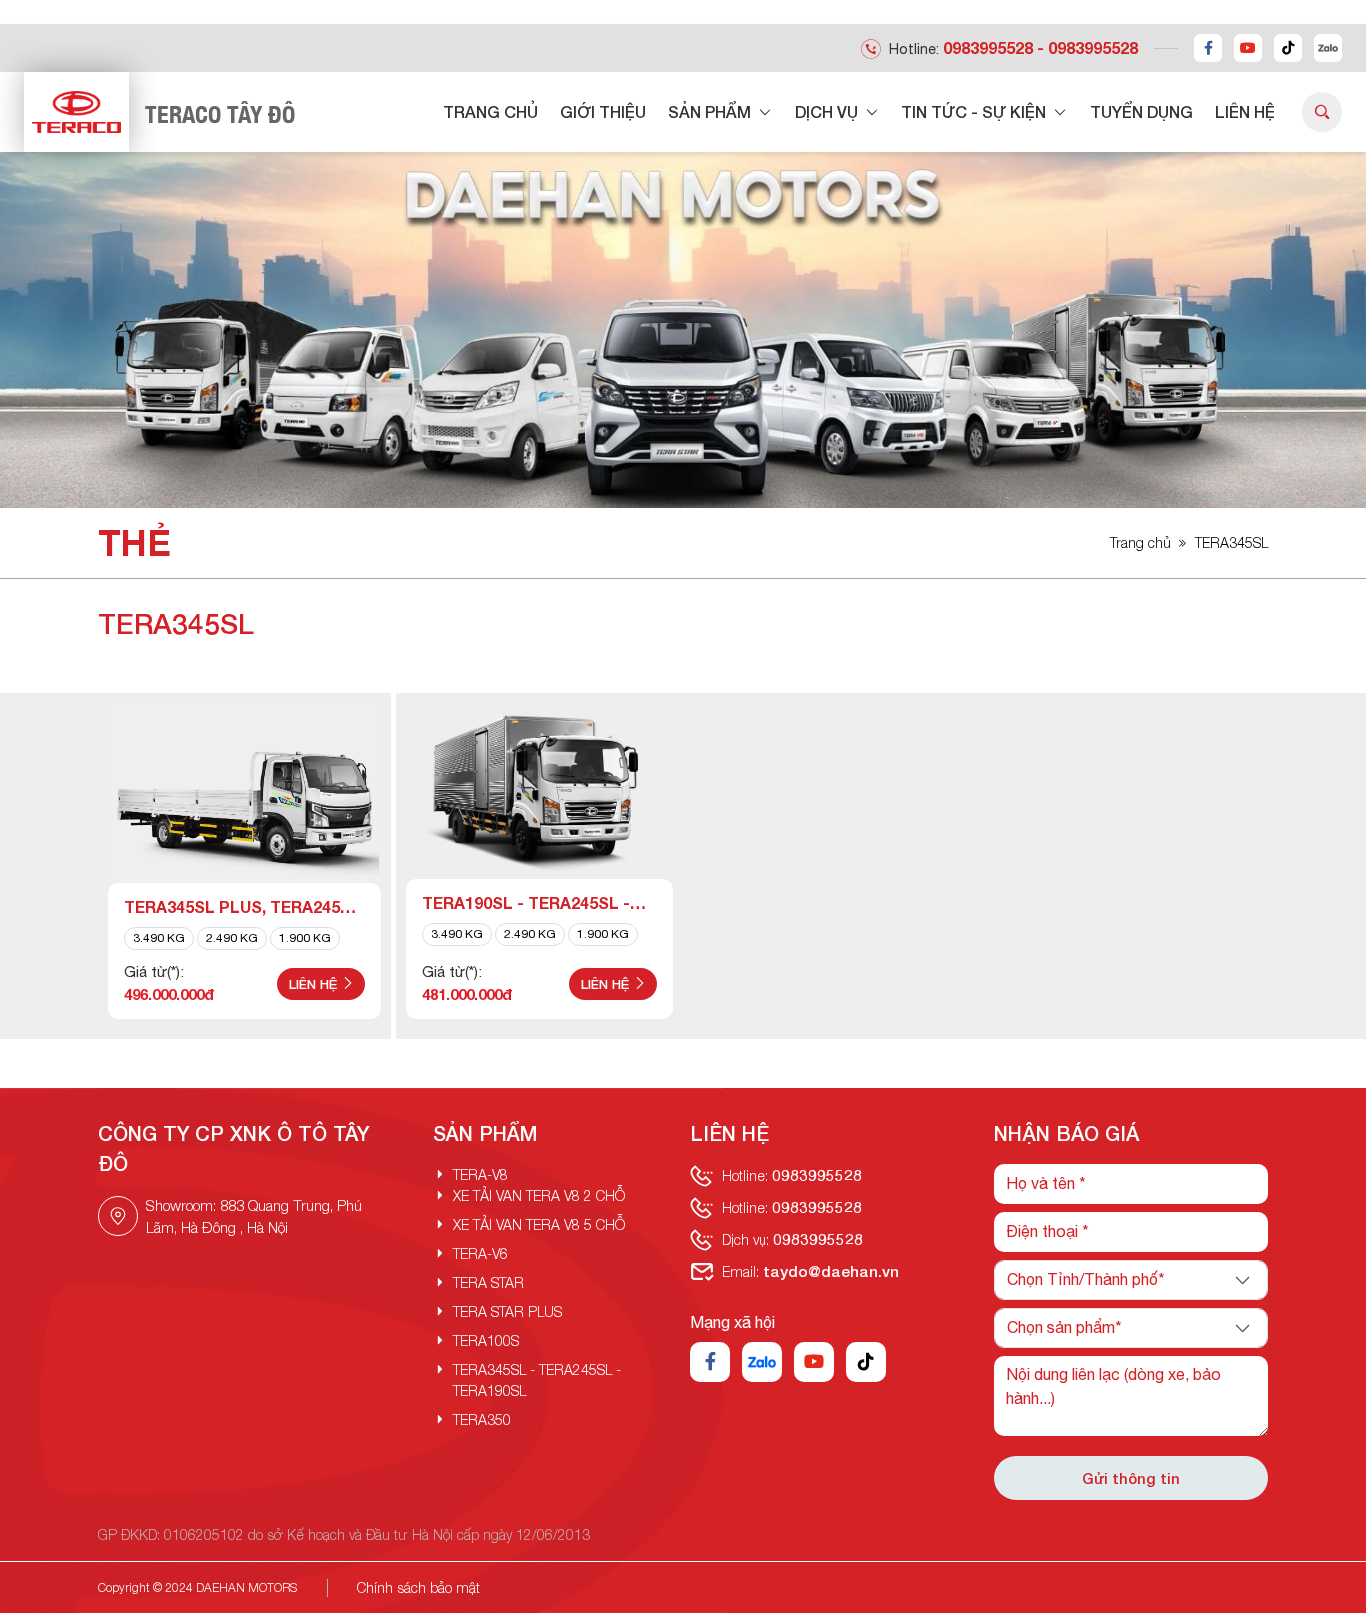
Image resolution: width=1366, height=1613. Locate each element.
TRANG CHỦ (490, 111)
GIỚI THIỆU (603, 111)
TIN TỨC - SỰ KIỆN (975, 111)
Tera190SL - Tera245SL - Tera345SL (526, 904)
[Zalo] (1328, 48)
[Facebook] (1208, 48)
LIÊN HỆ (1245, 111)
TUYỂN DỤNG (1141, 111)
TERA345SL (1231, 542)
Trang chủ (1140, 542)
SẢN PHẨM (711, 111)
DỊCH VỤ (828, 111)
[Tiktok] (1288, 48)
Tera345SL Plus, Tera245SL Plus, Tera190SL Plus (242, 908)
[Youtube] (1248, 48)
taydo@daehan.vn (831, 1271)
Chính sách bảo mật (418, 1587)
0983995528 (988, 47)
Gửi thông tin (1131, 1478)
